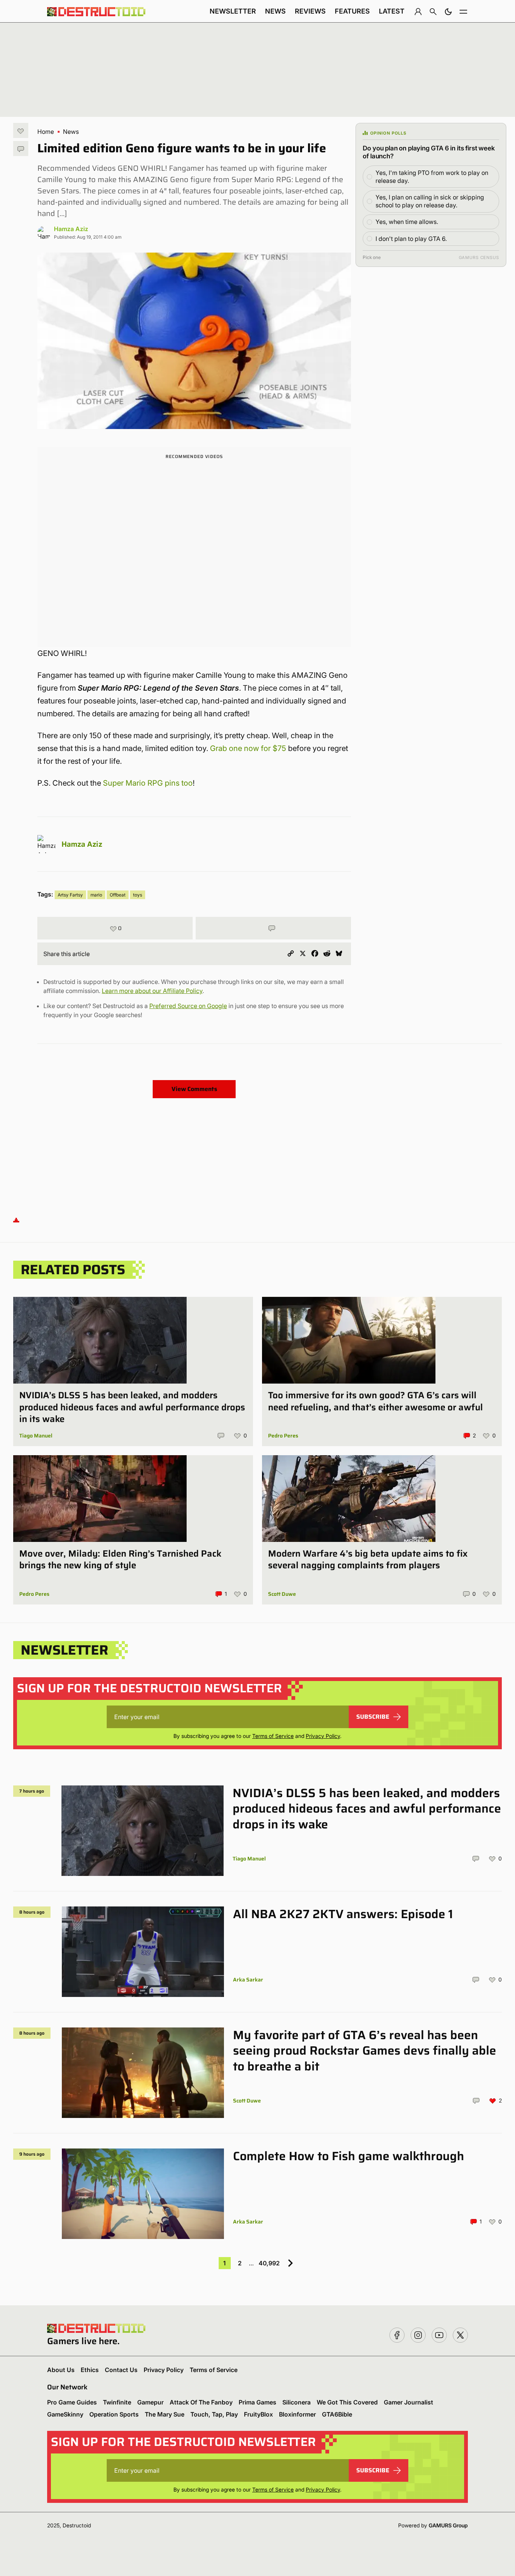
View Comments (194, 1089)
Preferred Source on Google (188, 1006)
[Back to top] (16, 1219)
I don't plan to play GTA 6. (411, 239)
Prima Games (257, 2402)
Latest (392, 11)
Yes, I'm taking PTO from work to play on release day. (432, 177)
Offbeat (118, 895)
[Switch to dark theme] (448, 11)
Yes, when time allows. (407, 222)
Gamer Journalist (408, 2402)
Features (352, 11)
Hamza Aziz (71, 229)
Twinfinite (117, 2402)
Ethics (90, 2370)
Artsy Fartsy (70, 895)
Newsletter (233, 11)
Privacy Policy (323, 1736)
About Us (61, 2370)
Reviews (310, 11)
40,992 (269, 2263)
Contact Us (121, 2370)
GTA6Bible (337, 2414)
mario (96, 895)
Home (46, 132)
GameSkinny (65, 2414)
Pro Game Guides (72, 2402)
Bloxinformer (297, 2414)
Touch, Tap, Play (214, 2414)
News (275, 11)
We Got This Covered (347, 2402)
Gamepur (150, 2402)
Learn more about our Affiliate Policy (152, 991)
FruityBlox (258, 2414)
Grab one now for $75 (248, 748)
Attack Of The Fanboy (201, 2402)
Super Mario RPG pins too (148, 783)
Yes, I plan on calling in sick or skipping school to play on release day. (430, 201)
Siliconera (297, 2402)
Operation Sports (114, 2414)
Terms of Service (273, 1736)
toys (138, 895)
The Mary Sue (165, 2414)
